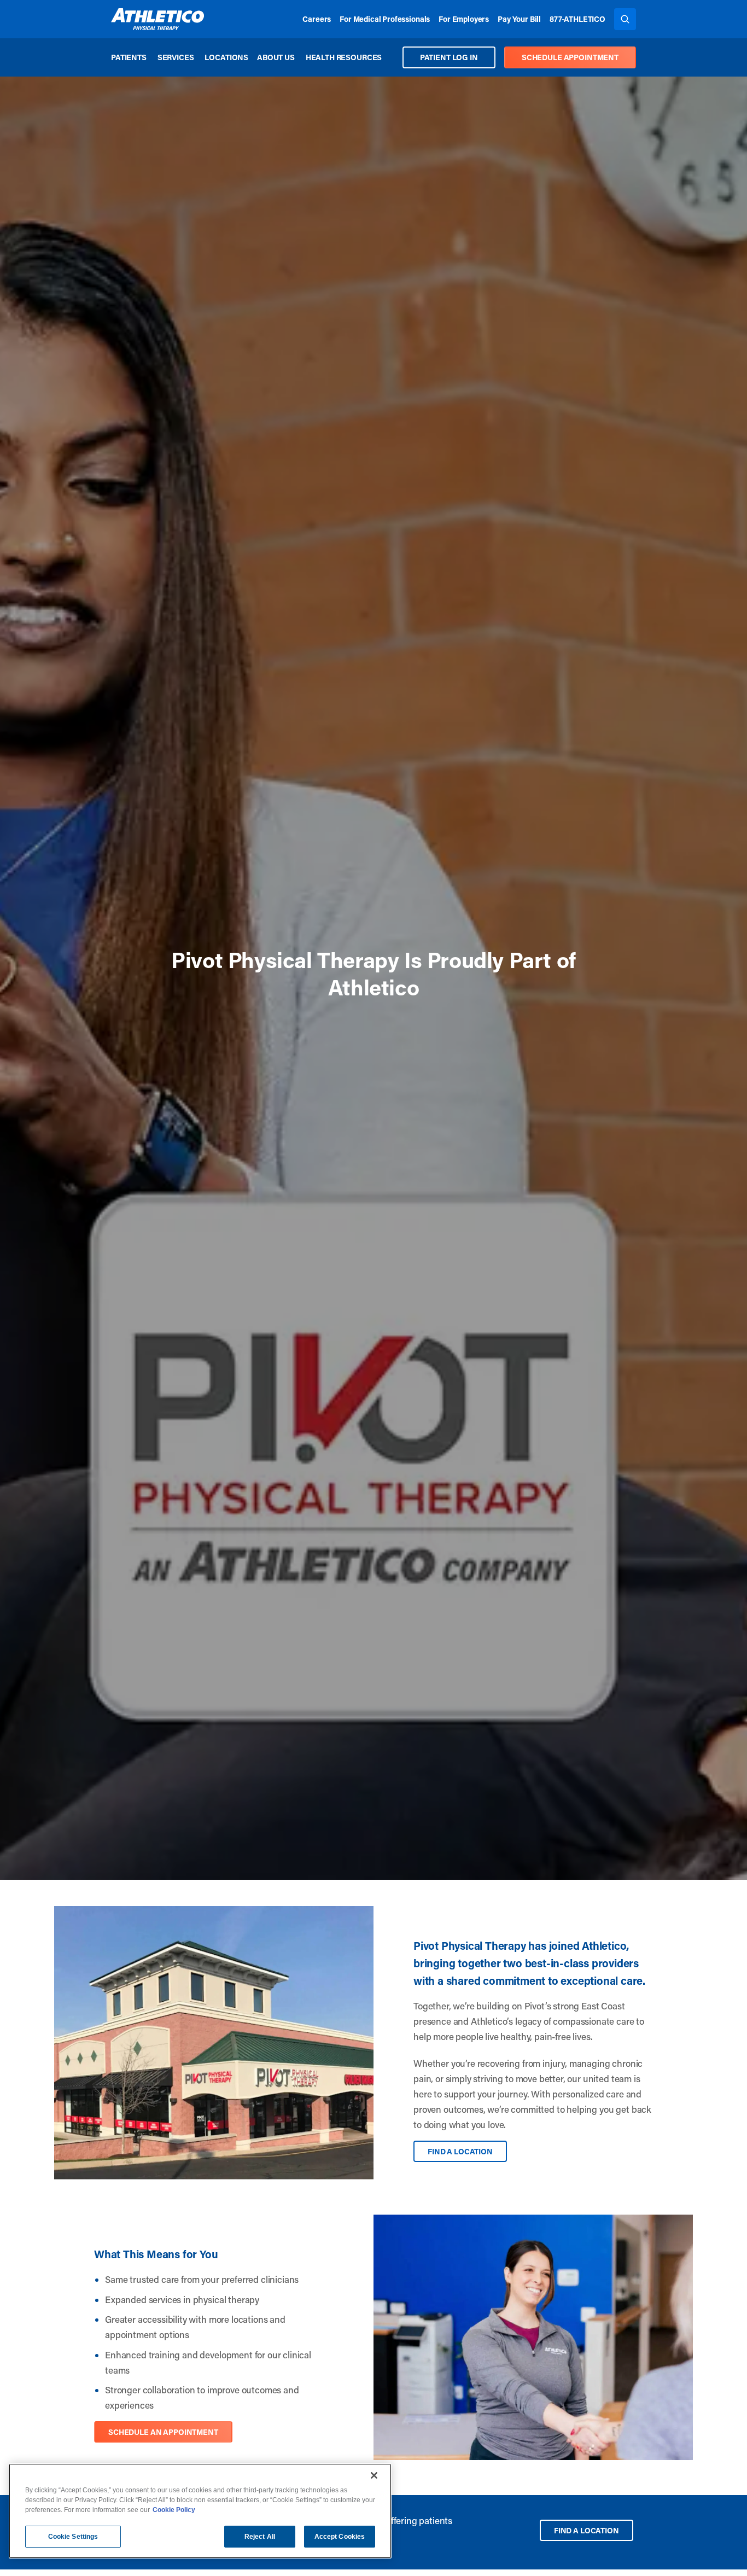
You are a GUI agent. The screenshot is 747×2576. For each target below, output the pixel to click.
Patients (129, 57)
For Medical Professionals (385, 19)
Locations (226, 57)
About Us (276, 57)
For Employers (464, 19)
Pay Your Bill (519, 19)
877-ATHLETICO (577, 19)
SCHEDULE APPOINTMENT (570, 57)
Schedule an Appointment (163, 2432)
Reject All (260, 2537)
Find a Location (460, 2151)
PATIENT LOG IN (449, 57)
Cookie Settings (73, 2537)
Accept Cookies (340, 2537)
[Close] (374, 2475)
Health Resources (344, 57)
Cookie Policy (174, 2510)
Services (176, 57)
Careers (317, 19)
